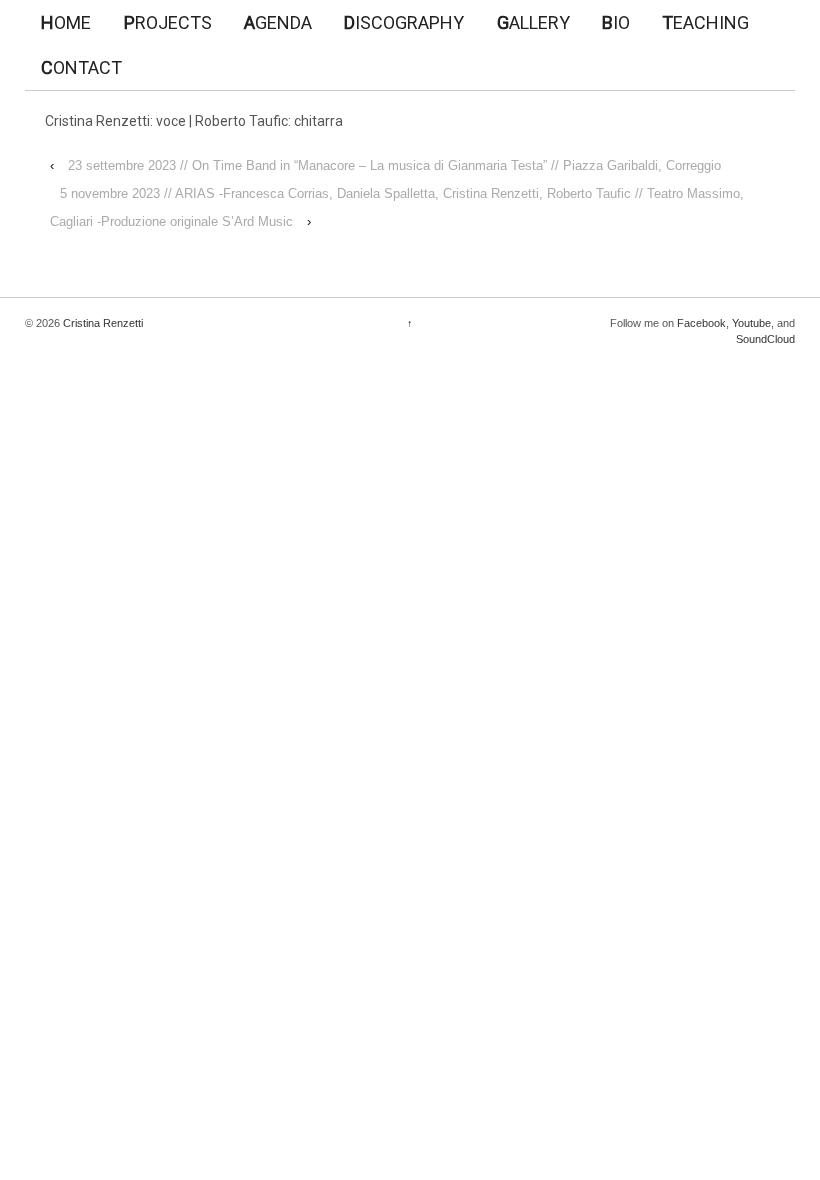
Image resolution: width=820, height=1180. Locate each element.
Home (66, 22)
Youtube (751, 323)
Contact (81, 67)
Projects (168, 22)
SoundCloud (765, 339)
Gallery (533, 22)
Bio (616, 22)
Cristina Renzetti (101, 323)
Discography (404, 22)
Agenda (278, 22)
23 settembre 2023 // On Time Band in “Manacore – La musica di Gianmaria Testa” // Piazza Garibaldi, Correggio (394, 165)
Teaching (705, 22)
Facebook (701, 323)
